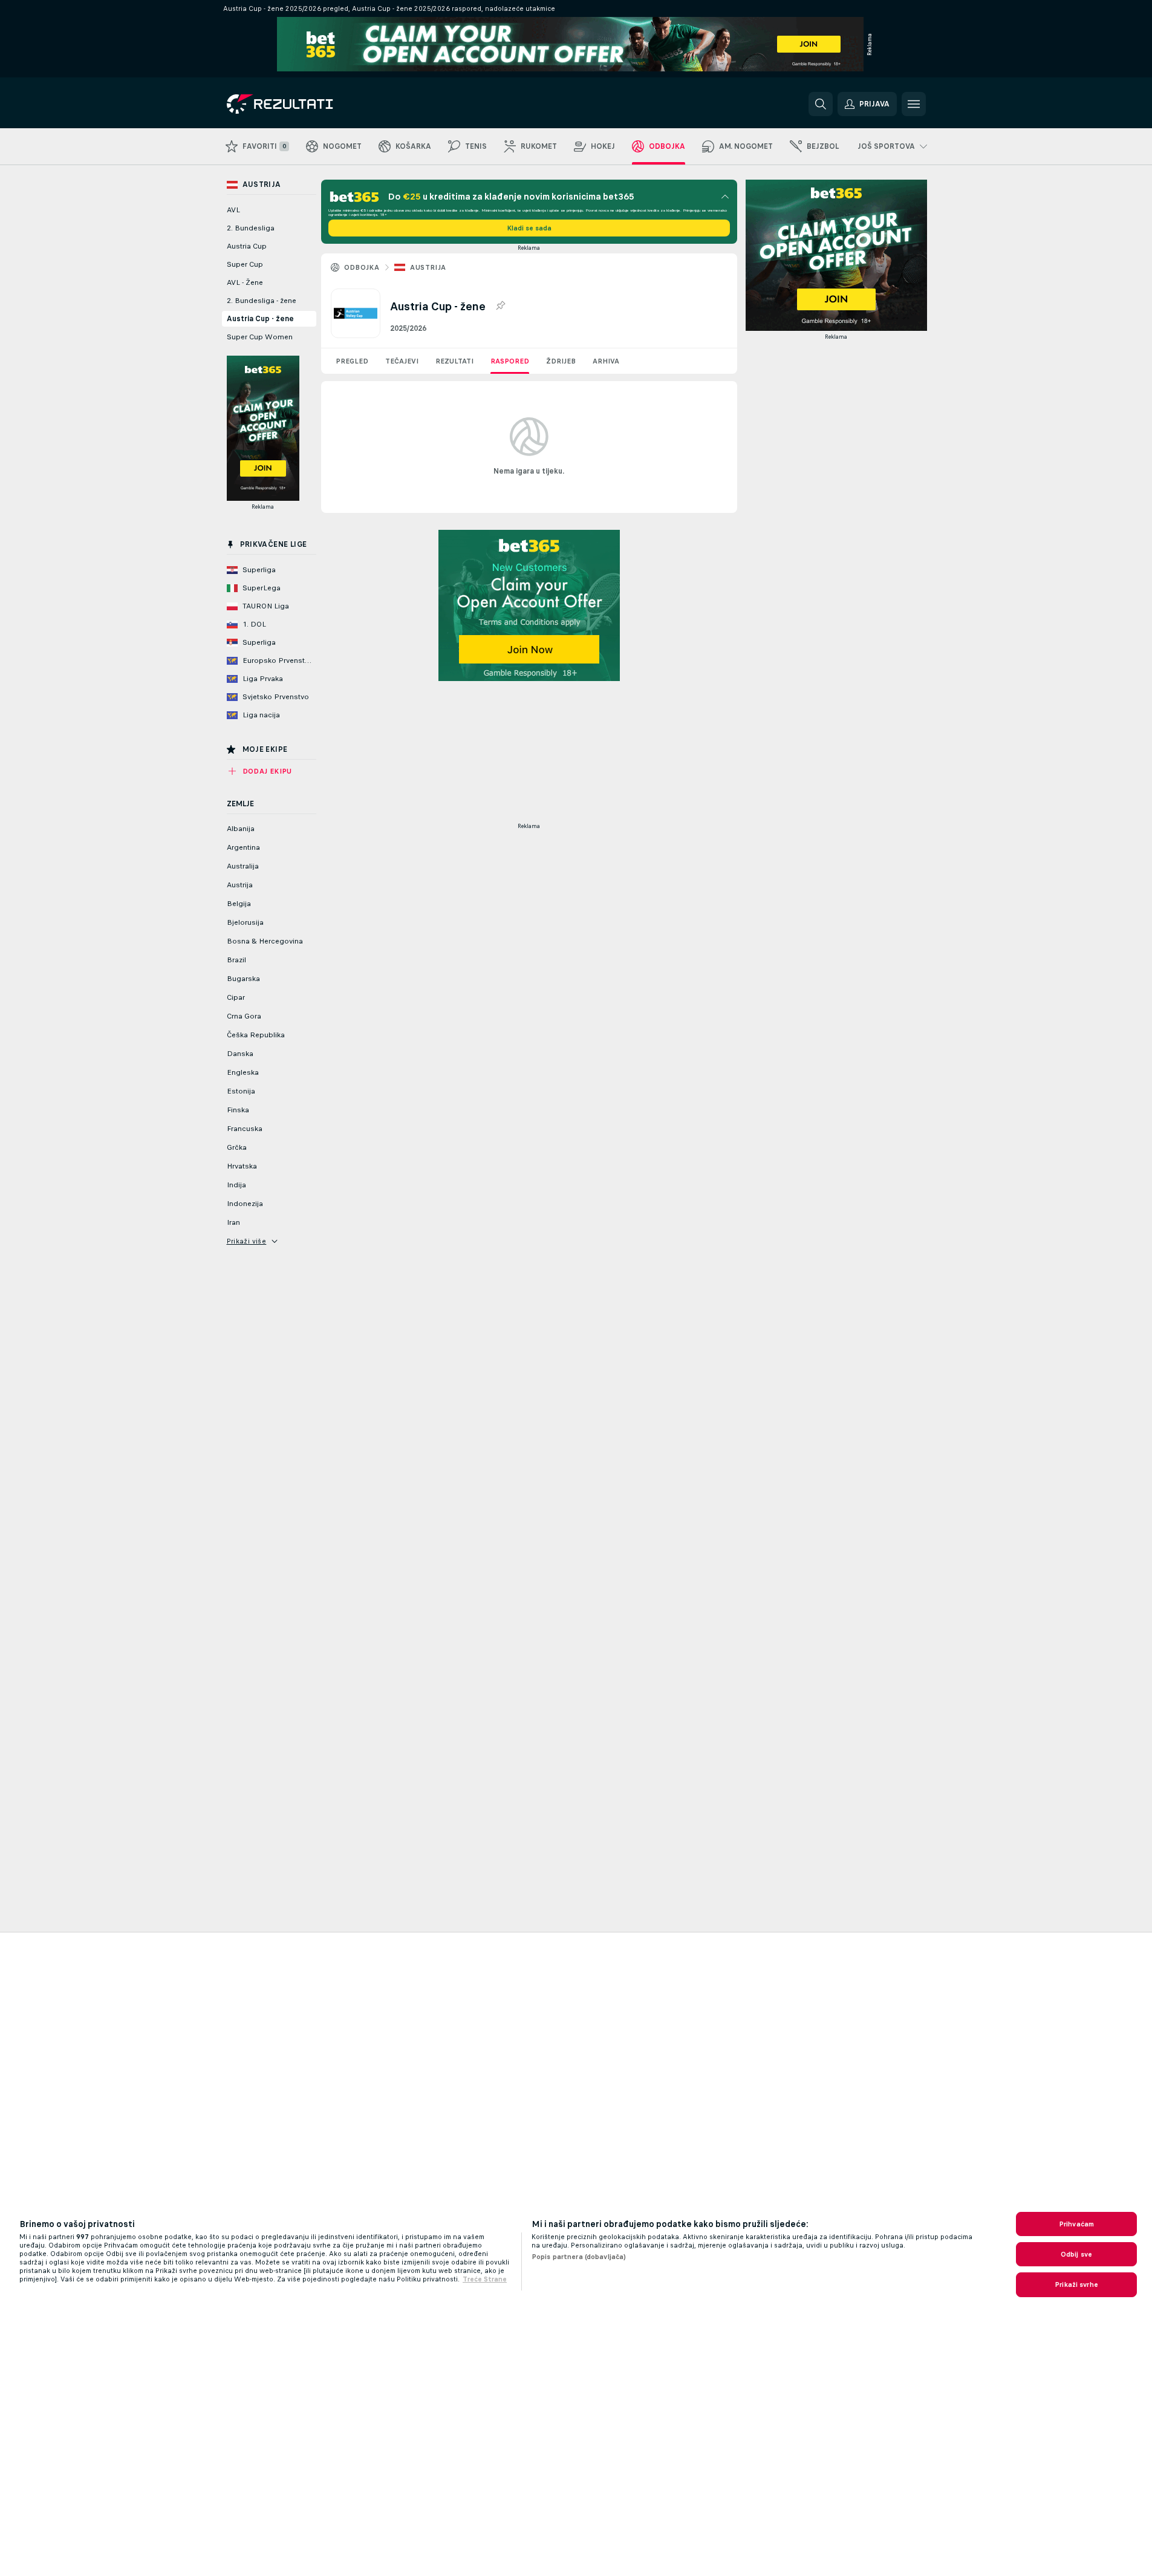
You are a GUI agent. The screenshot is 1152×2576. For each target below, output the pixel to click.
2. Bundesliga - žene (262, 301)
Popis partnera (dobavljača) (579, 2257)
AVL (233, 210)
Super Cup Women (260, 337)
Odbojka (362, 267)
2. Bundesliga (251, 228)
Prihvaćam (1076, 2224)
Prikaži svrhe (1076, 2284)
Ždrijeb (561, 361)
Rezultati (454, 361)
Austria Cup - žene (260, 319)
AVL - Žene (245, 282)
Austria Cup (247, 246)
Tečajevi (402, 361)
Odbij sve (1076, 2254)
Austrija (428, 267)
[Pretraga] (821, 104)
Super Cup (245, 264)
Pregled (352, 361)
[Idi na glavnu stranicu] (310, 104)
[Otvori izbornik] (914, 104)
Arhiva (606, 361)
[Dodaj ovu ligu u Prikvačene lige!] (500, 306)
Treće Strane (485, 2279)
